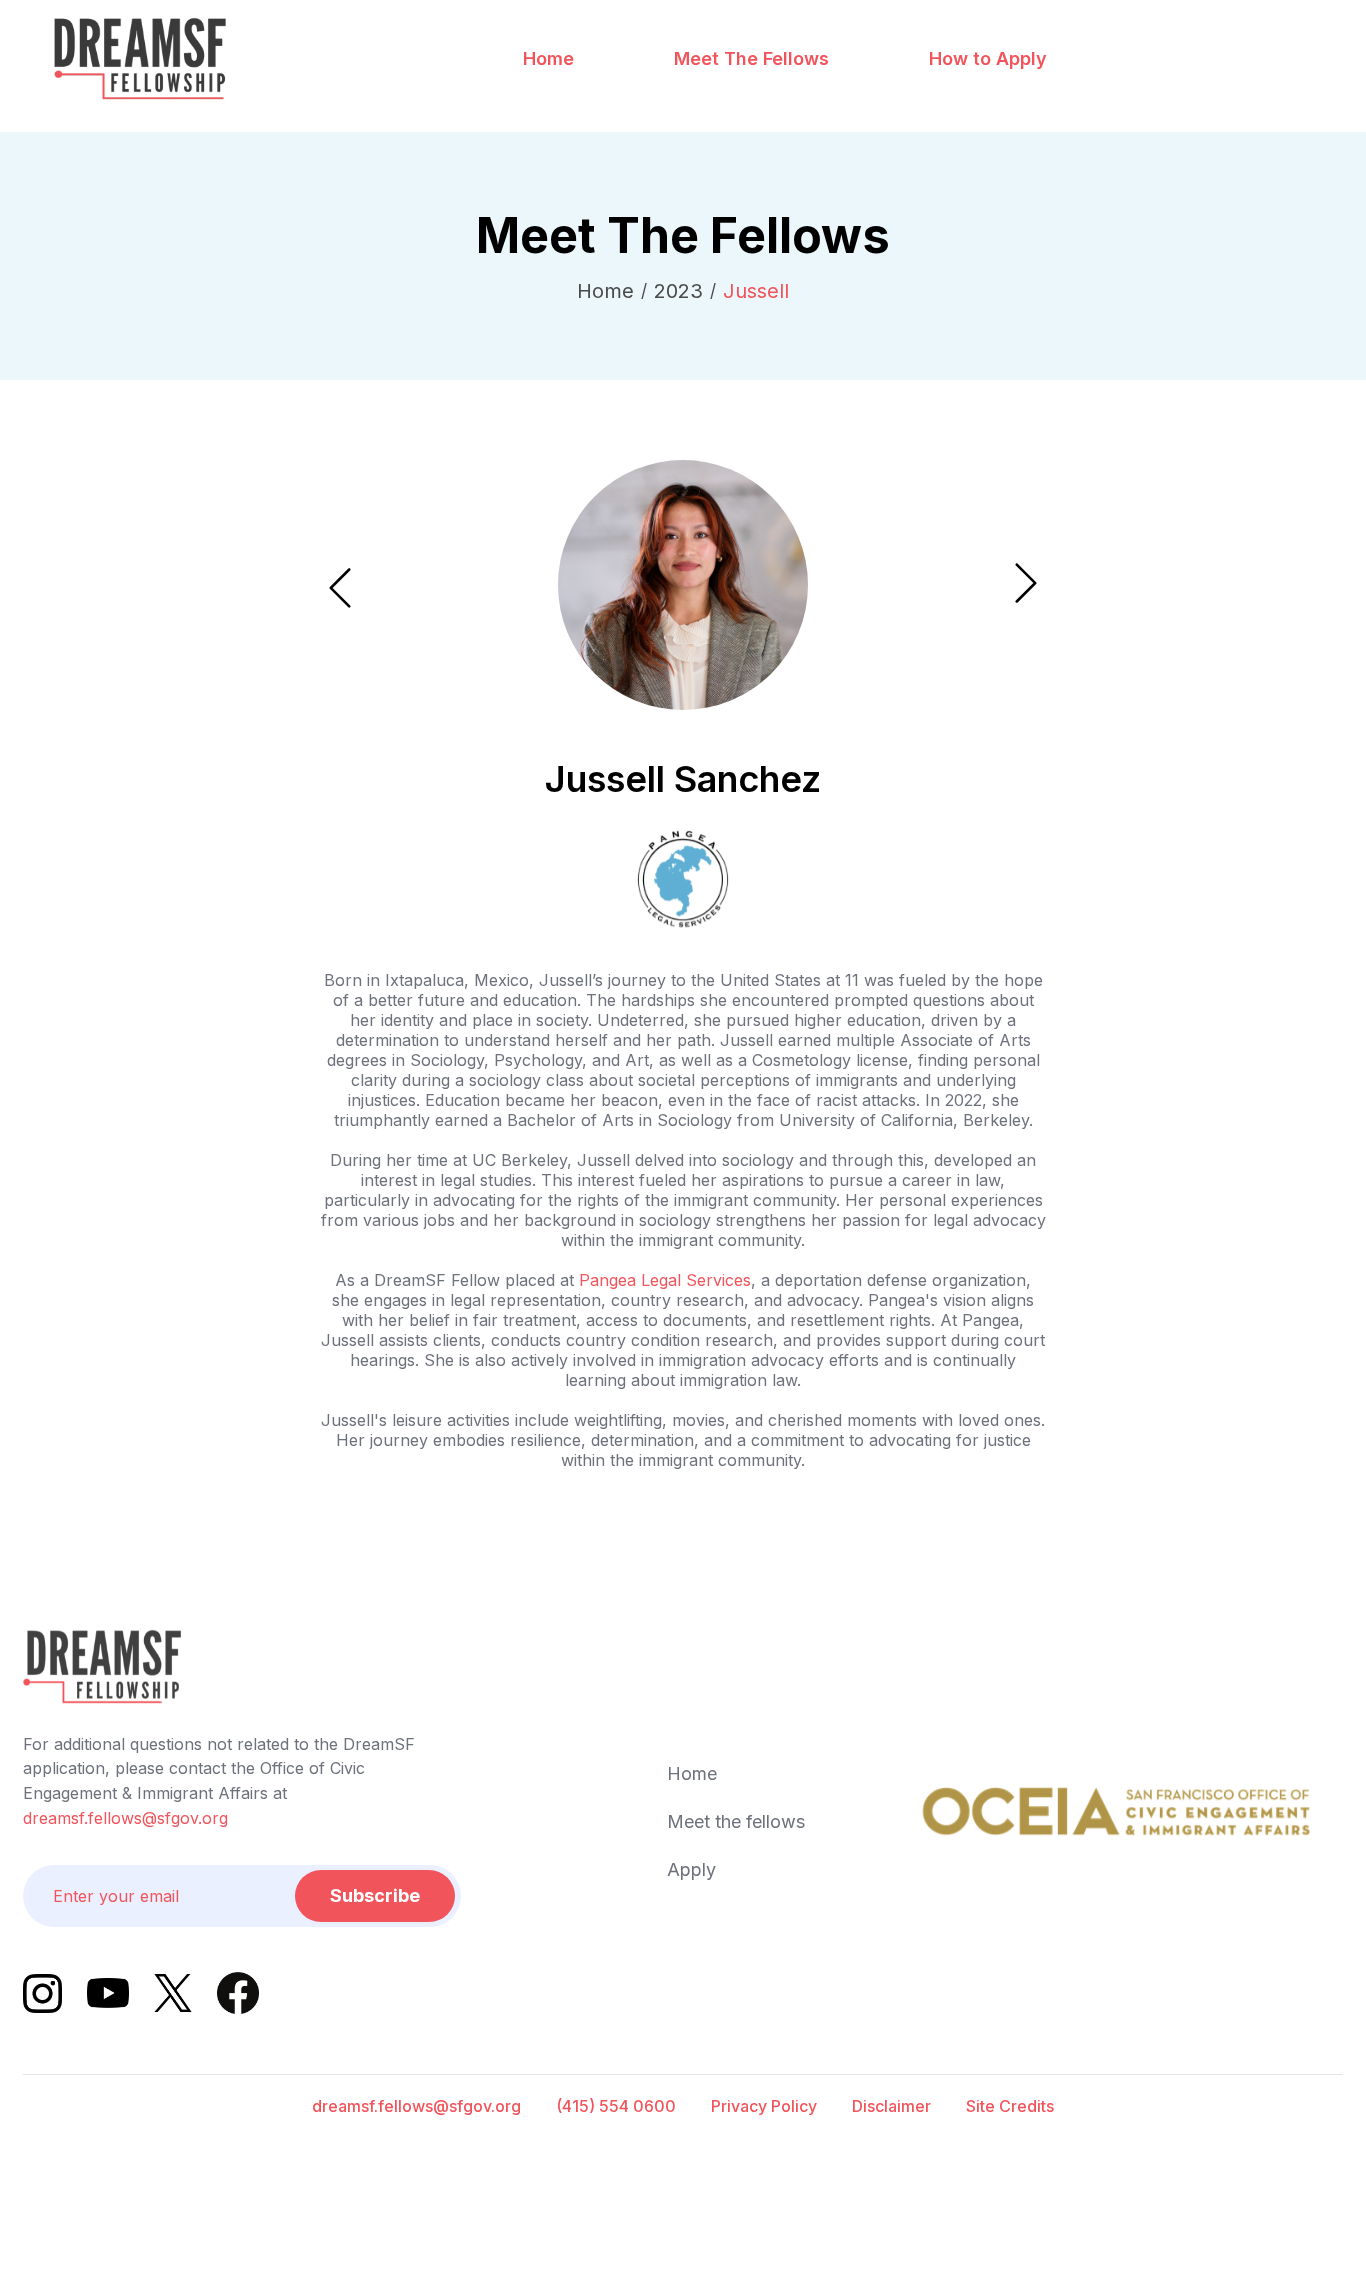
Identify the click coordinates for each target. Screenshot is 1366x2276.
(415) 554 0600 (616, 2106)
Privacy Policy (764, 2106)
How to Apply (988, 58)
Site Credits (1010, 2106)
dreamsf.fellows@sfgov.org (125, 1818)
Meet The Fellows (751, 58)
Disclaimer (891, 2106)
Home (548, 58)
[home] (140, 59)
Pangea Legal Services (665, 1280)
